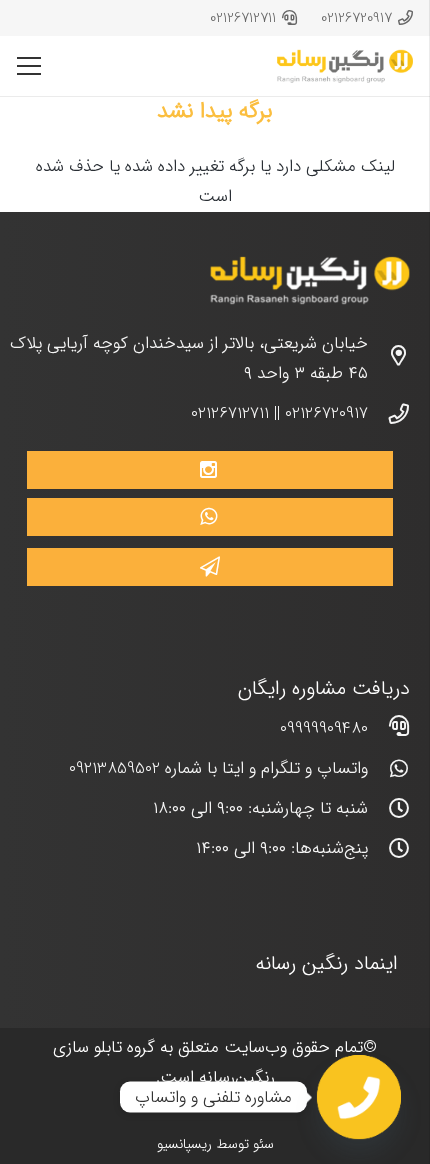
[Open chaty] (359, 1097)
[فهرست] (28, 66)
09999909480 (324, 728)
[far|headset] (389, 729)
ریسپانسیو (184, 1144)
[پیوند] (345, 66)
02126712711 (230, 413)
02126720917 (326, 413)
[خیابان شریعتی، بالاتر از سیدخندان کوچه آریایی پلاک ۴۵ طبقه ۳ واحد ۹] (389, 359)
